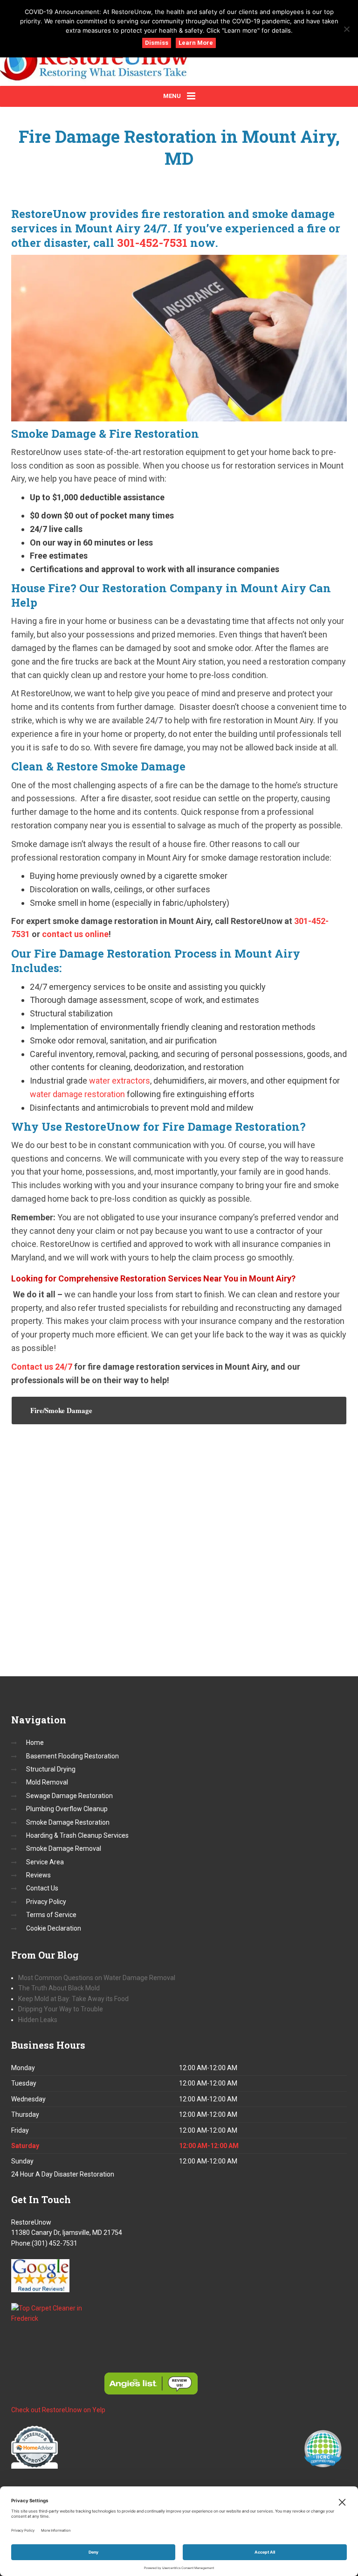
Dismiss (157, 43)
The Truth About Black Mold (60, 1988)
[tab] (179, 1410)
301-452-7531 (152, 243)
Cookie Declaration (54, 1928)
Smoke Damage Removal (64, 1848)
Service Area (45, 1862)
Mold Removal (47, 1782)
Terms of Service (51, 1915)
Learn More (196, 43)
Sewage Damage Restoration (69, 1796)
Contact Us (42, 1888)
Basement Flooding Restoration (72, 1756)
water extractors (120, 1081)
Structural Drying (51, 1769)
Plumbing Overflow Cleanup (67, 1809)
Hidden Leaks (38, 2020)
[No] (346, 29)
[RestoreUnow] (132, 63)
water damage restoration (77, 1094)
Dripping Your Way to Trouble (61, 2009)
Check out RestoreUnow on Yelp (58, 2410)
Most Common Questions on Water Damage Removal (97, 1978)
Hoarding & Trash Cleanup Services (77, 1835)
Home (35, 1743)
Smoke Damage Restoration (68, 1822)
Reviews (38, 1875)
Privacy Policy (46, 1902)
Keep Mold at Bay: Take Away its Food (73, 1999)
